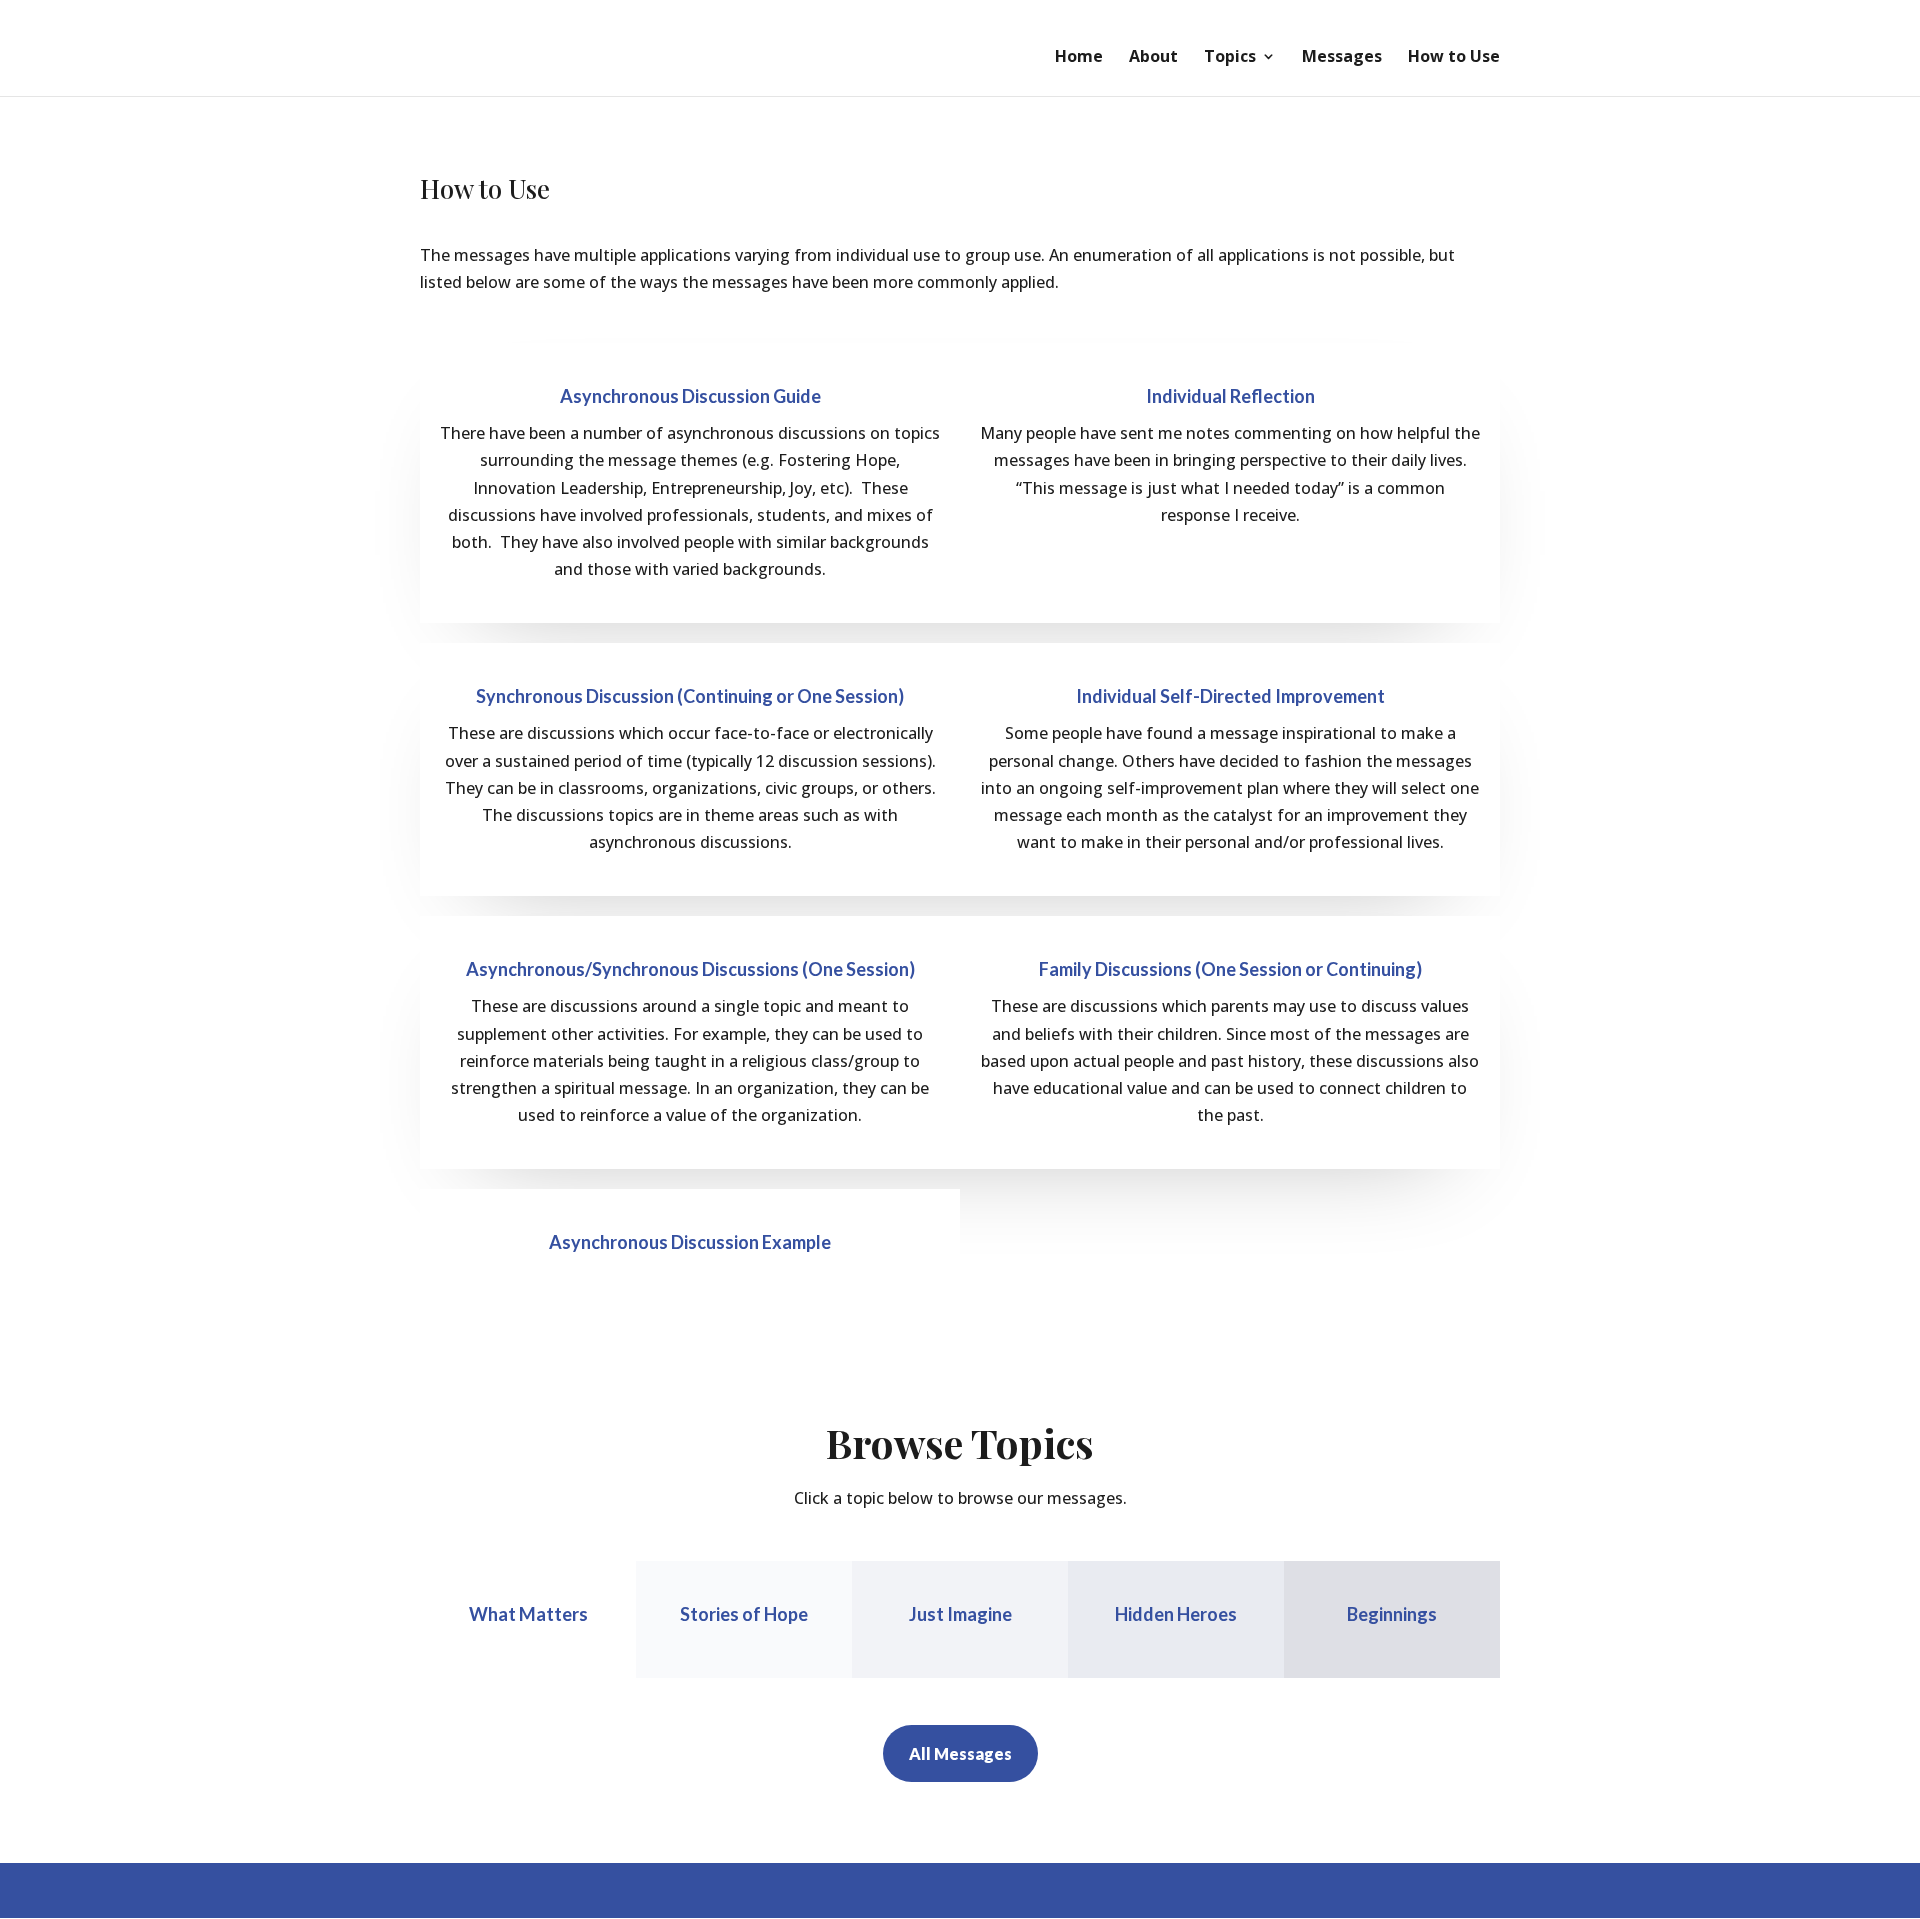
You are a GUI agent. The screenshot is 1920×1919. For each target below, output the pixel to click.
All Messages (960, 1753)
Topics (1230, 58)
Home (1079, 58)
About (1153, 58)
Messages (1342, 58)
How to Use (1454, 58)
